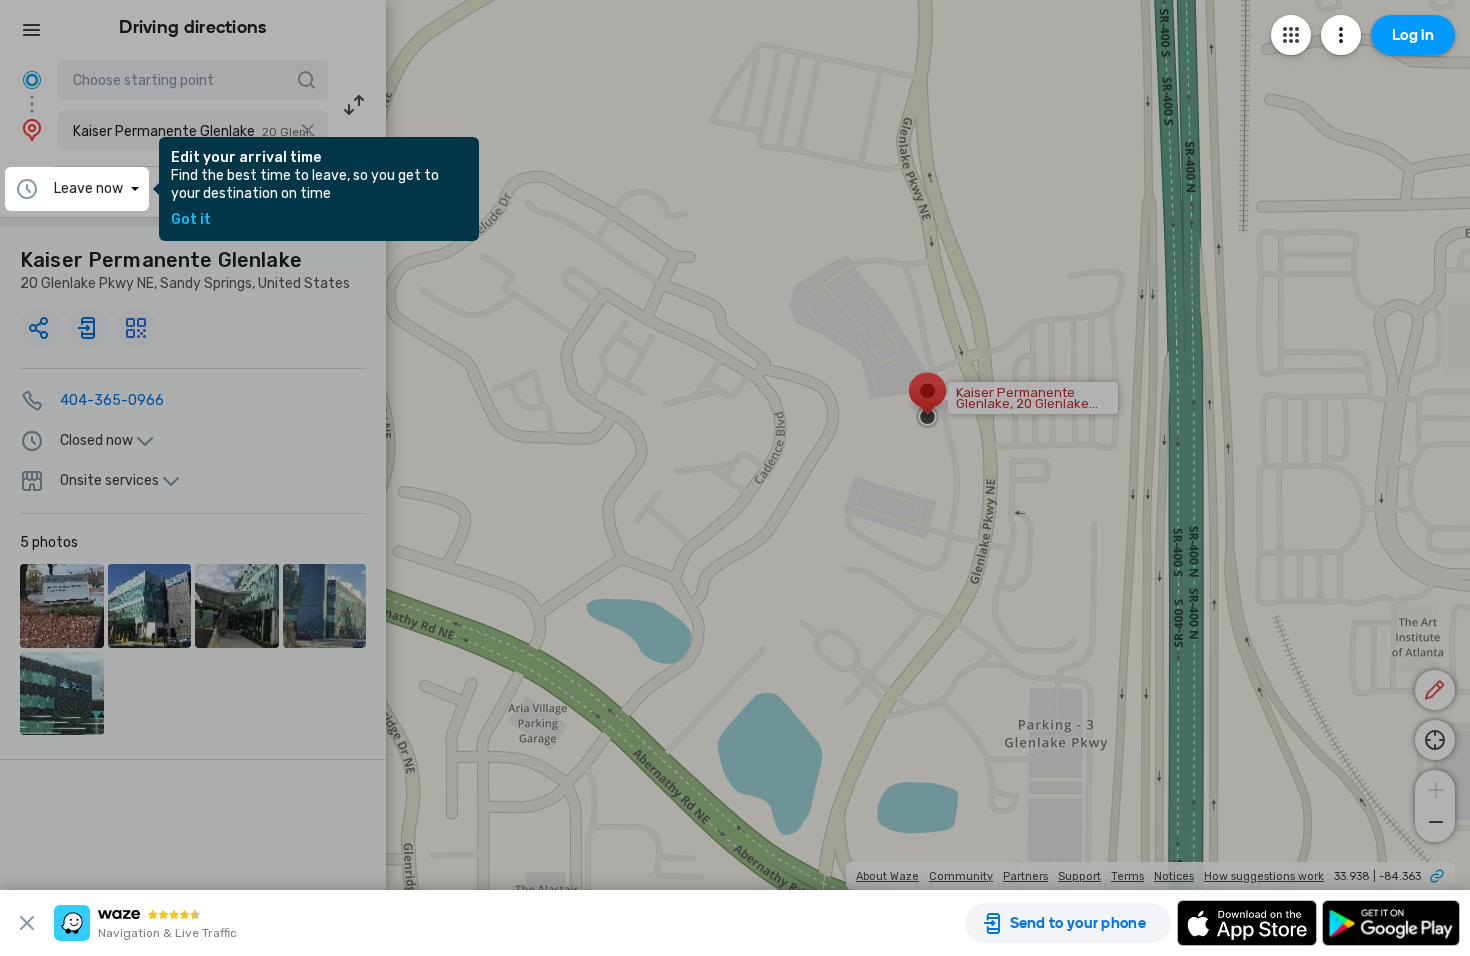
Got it (191, 220)
